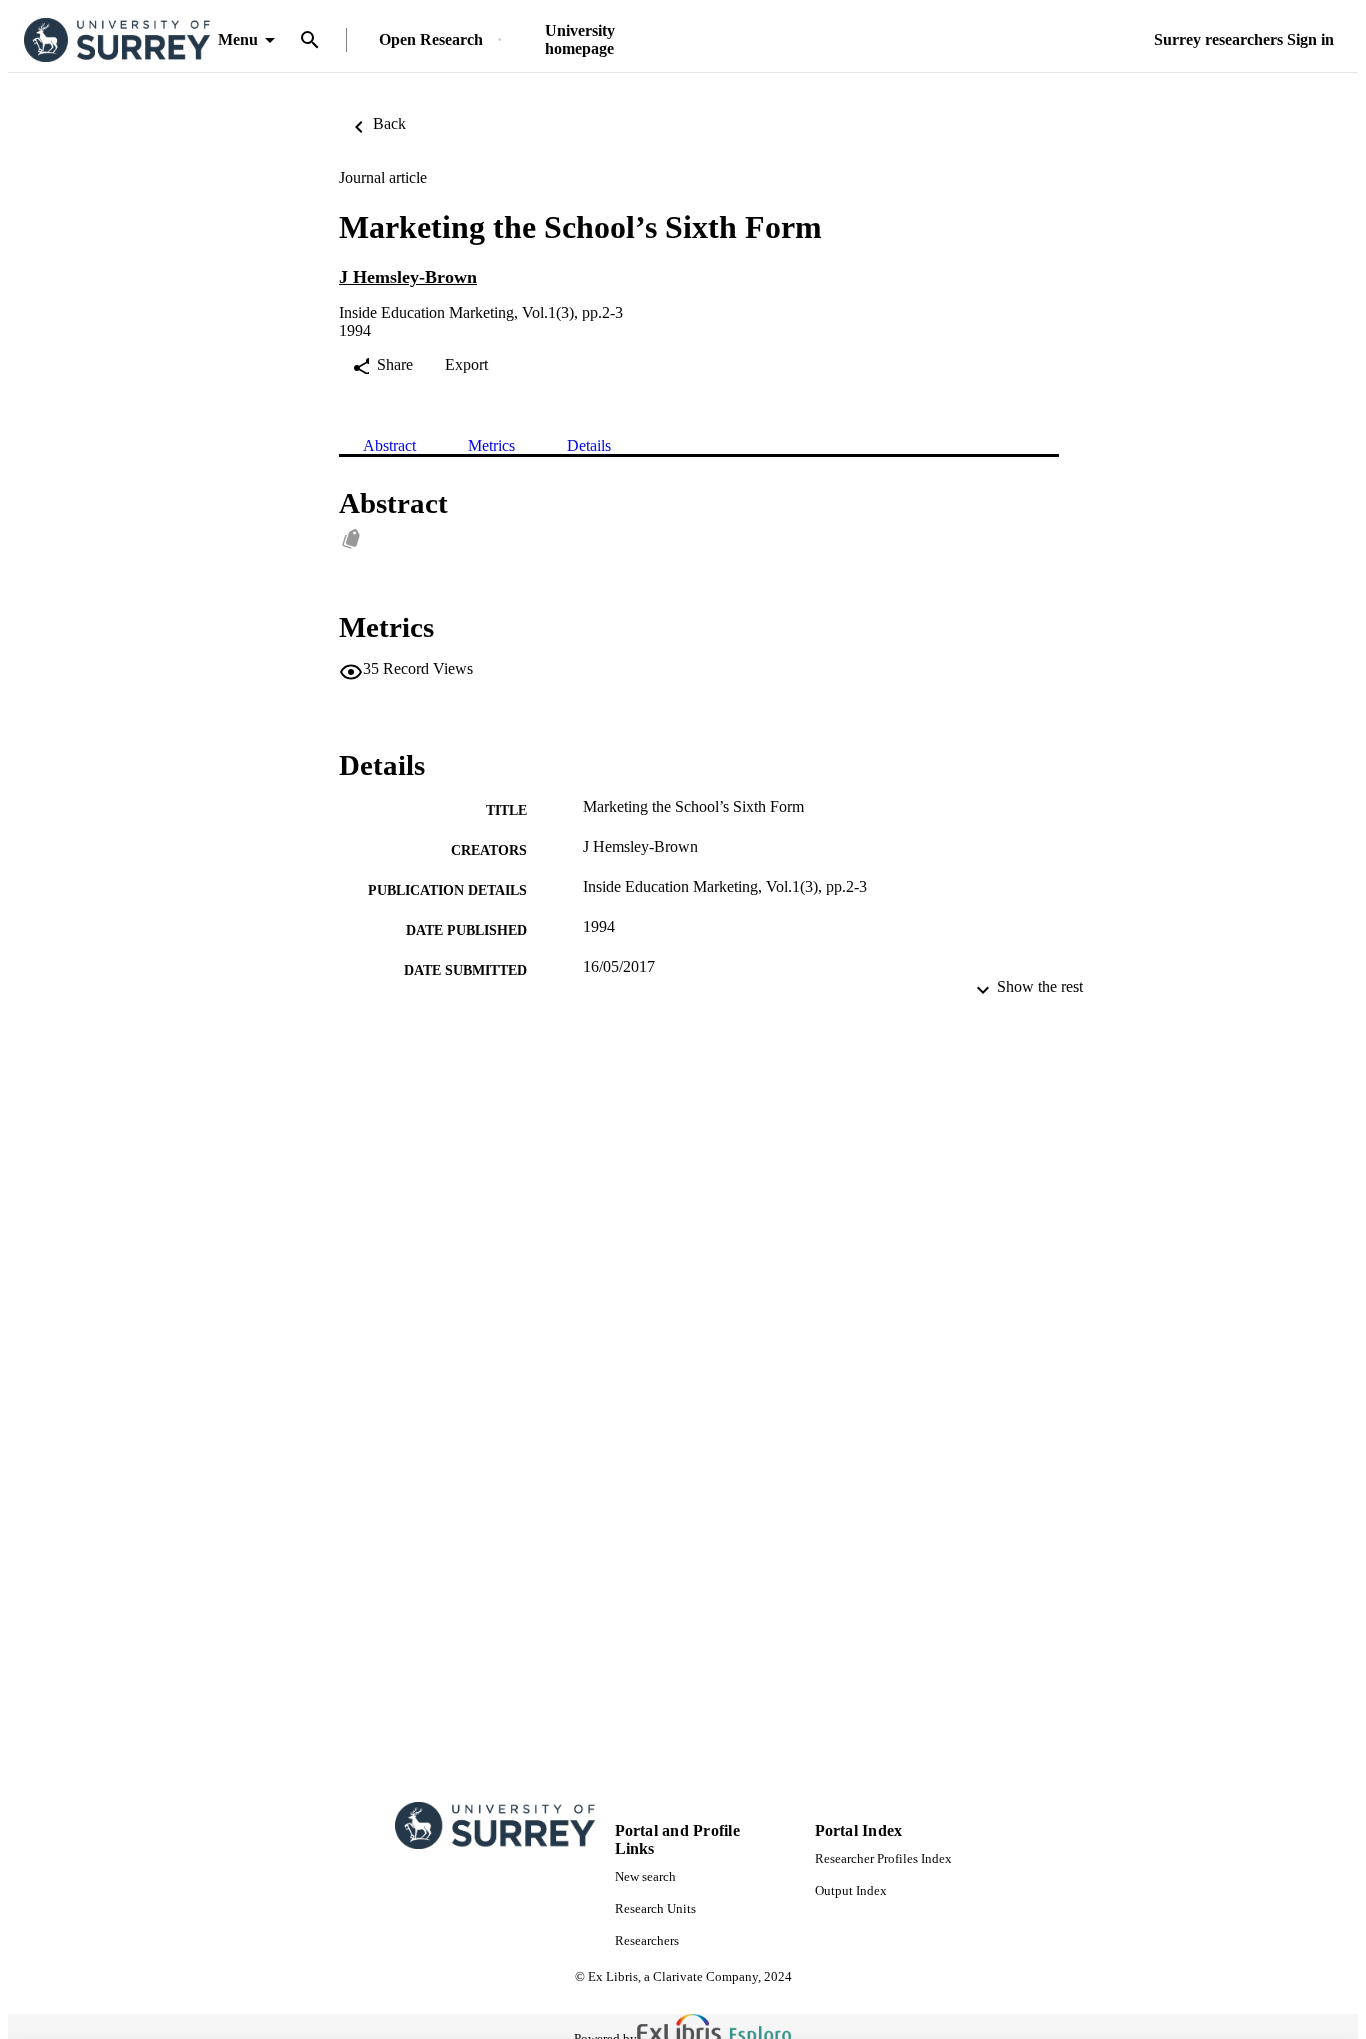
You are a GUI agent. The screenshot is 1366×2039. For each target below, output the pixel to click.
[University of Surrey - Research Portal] (117, 40)
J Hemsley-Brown (408, 277)
